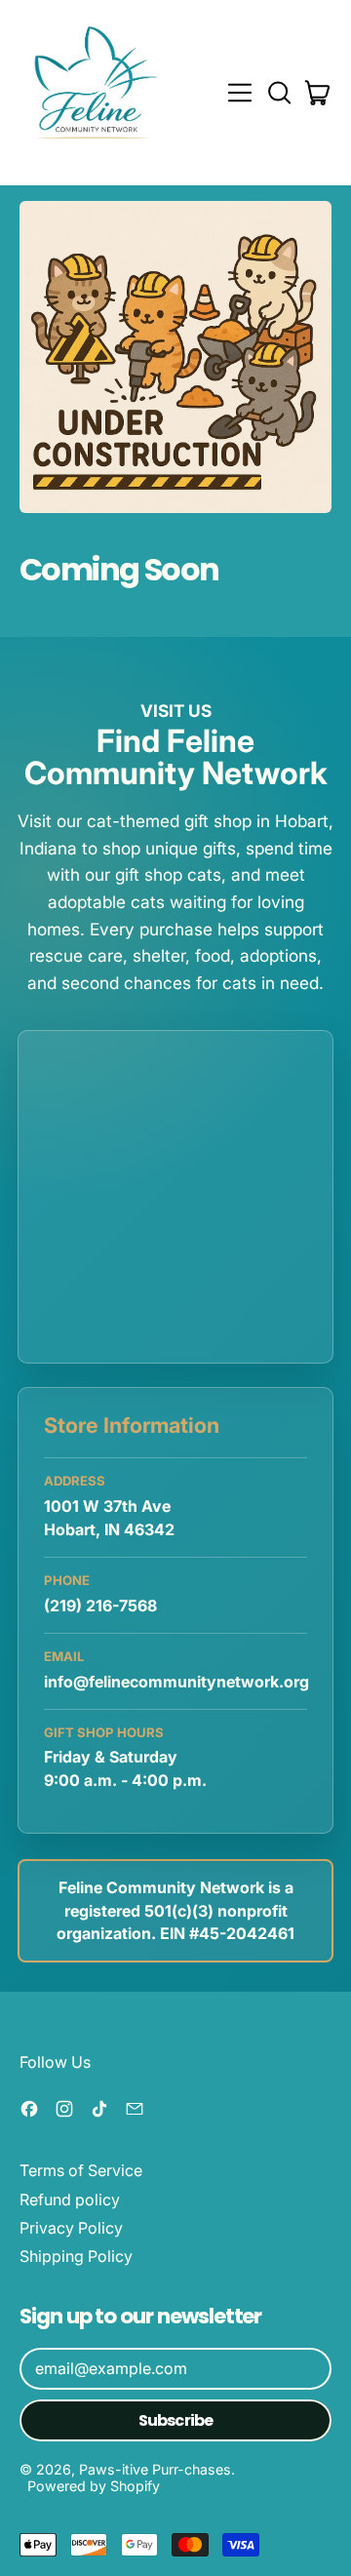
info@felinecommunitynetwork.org (176, 1682)
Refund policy (70, 2200)
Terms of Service (81, 2170)
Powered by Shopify (94, 2486)
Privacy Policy (71, 2228)
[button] (279, 93)
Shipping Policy (76, 2256)
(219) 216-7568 (100, 1605)
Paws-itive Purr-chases (155, 2469)
